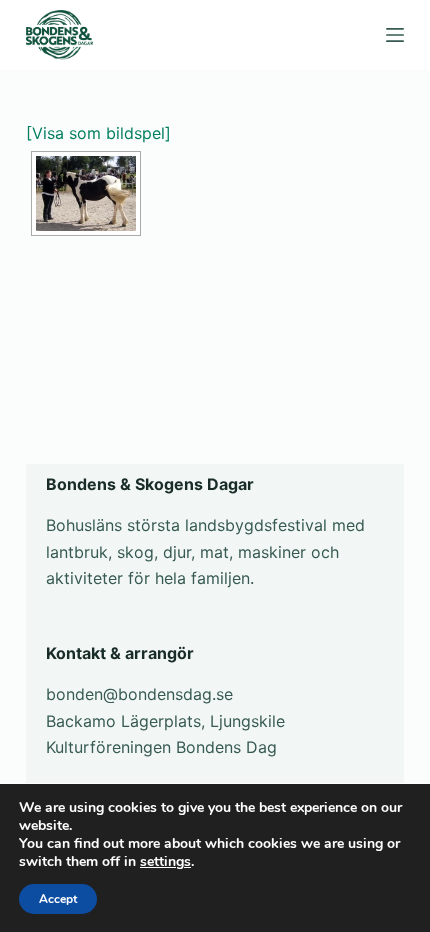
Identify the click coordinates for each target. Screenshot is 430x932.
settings (165, 862)
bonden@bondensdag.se (139, 694)
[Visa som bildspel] (98, 133)
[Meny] (395, 35)
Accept (58, 899)
